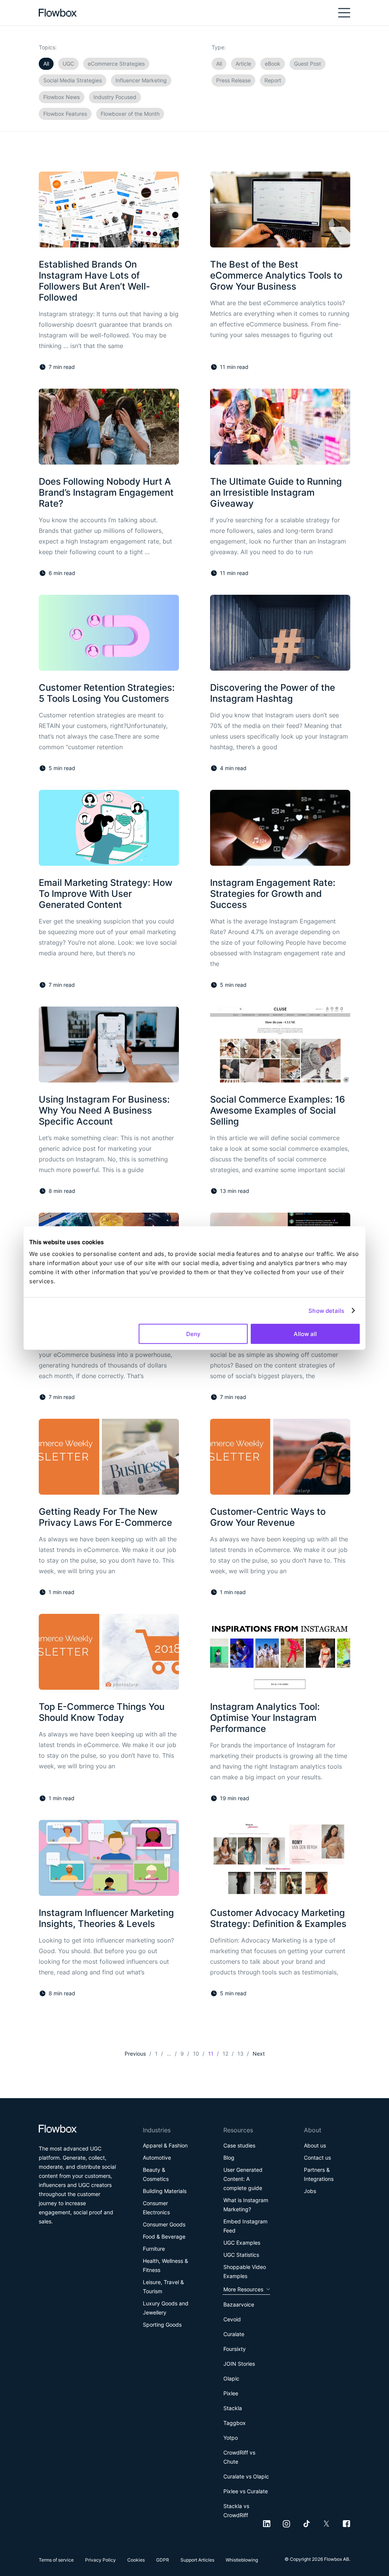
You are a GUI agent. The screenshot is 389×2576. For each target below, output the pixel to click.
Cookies (136, 2560)
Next (259, 2054)
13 (240, 2054)
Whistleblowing (242, 2560)
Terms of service (56, 2560)
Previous (135, 2054)
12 (225, 2054)
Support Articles (197, 2560)
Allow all (305, 1334)
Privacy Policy (100, 2560)
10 (196, 2054)
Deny (193, 1334)
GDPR (163, 2560)
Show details (326, 1310)
